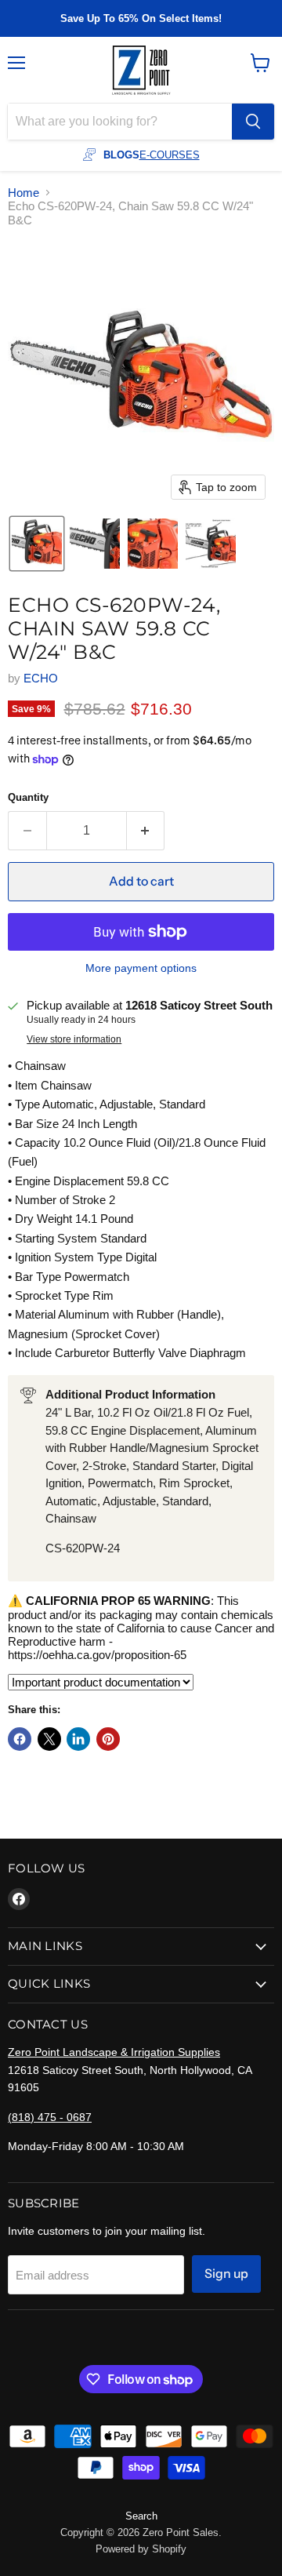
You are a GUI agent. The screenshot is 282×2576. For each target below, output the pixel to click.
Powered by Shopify (141, 2549)
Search (141, 2516)
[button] (37, 544)
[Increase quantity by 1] (146, 831)
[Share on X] (49, 1739)
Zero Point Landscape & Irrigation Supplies (114, 2052)
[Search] (253, 122)
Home (23, 193)
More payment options (141, 968)
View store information (74, 1039)
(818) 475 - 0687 (50, 2117)
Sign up (226, 2274)
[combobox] (120, 122)
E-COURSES (170, 155)
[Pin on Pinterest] (108, 1739)
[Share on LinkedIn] (78, 1739)
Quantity (28, 797)
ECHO (41, 678)
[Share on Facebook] (20, 1739)
